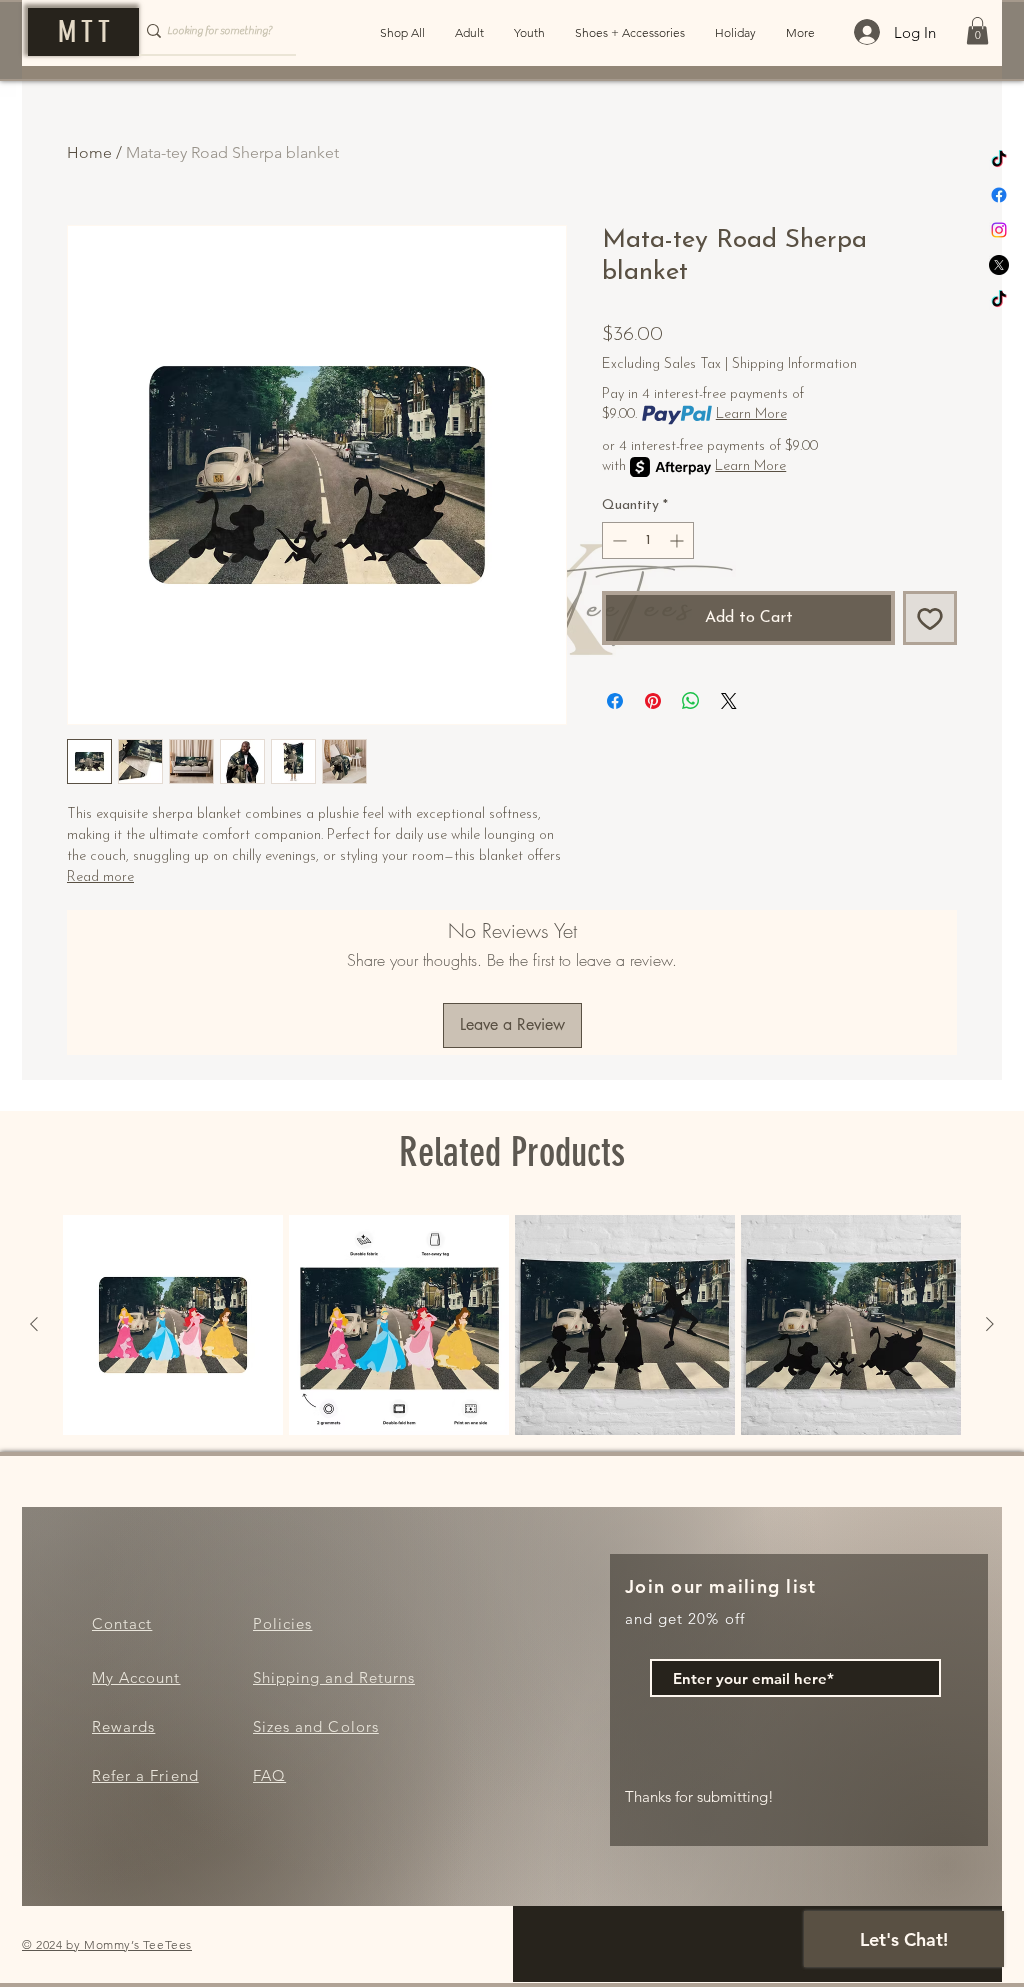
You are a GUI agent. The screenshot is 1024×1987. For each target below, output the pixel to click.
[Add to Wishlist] (930, 618)
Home (89, 152)
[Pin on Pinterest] (653, 701)
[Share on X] (729, 701)
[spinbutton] (648, 540)
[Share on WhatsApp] (691, 701)
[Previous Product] (34, 1324)
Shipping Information (794, 364)
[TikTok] (999, 160)
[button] (977, 30)
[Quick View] (173, 1325)
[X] (999, 265)
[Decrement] (617, 540)
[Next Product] (990, 1324)
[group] (512, 1325)
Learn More (751, 414)
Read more (100, 877)
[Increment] (678, 540)
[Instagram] (999, 230)
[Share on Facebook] (615, 701)
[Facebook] (999, 195)
